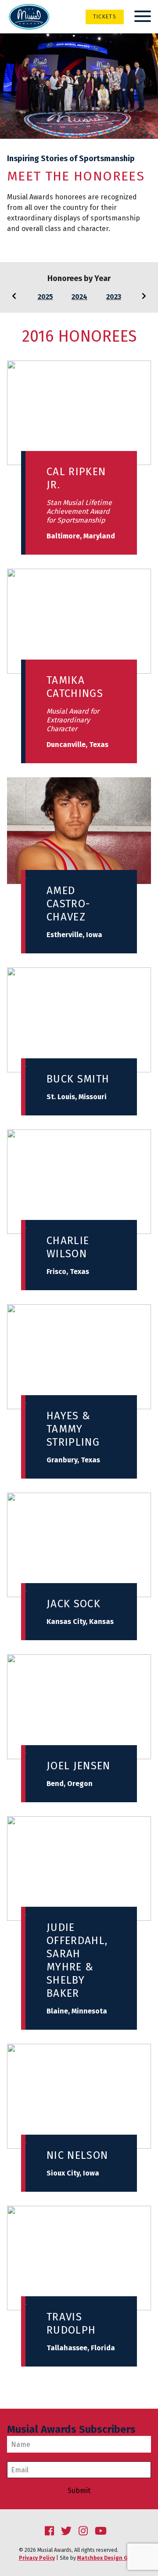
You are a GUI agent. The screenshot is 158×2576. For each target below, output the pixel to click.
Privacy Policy (37, 2558)
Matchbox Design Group (108, 2558)
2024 (79, 297)
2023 (114, 297)
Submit (79, 2491)
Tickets (105, 17)
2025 (45, 297)
